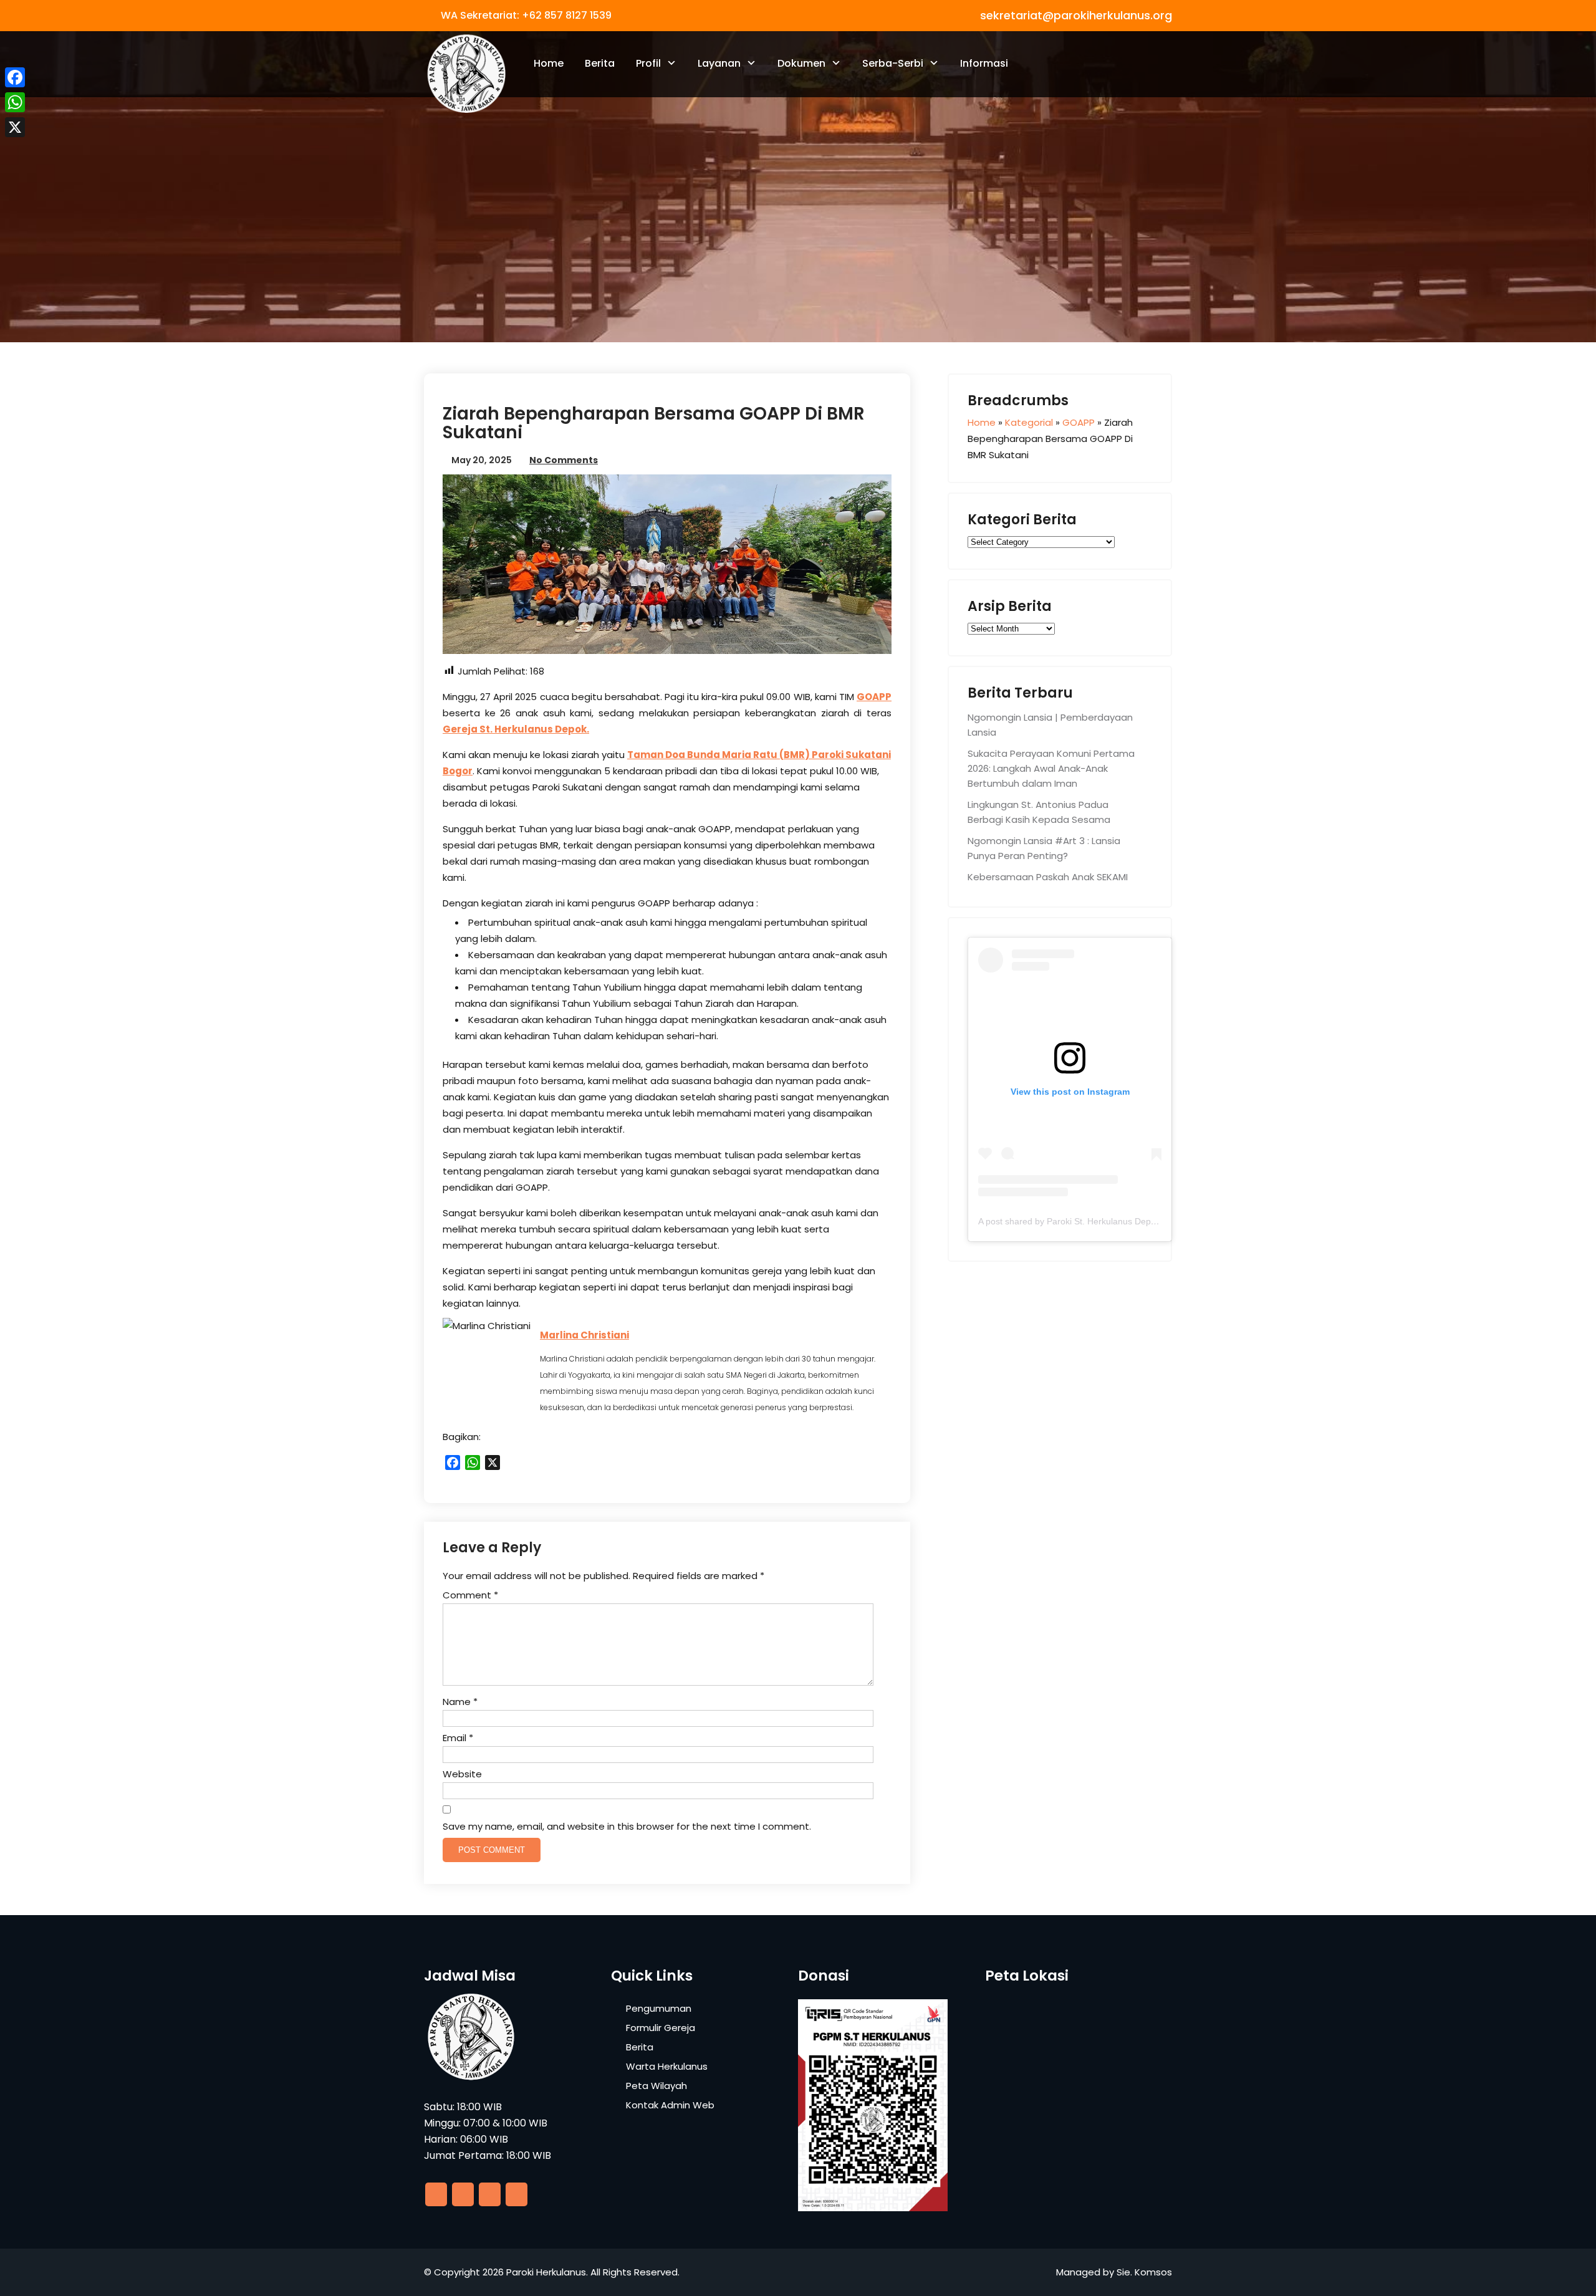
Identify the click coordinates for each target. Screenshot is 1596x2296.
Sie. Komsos (1144, 2272)
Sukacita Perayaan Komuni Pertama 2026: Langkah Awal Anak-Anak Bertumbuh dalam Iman (1051, 768)
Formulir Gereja (661, 2028)
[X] (15, 127)
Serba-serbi (893, 63)
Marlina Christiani (584, 1335)
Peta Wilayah (656, 2086)
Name (460, 1702)
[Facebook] (15, 77)
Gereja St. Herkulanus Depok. (516, 729)
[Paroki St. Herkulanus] (466, 74)
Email (458, 1738)
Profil (648, 63)
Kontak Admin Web (670, 2105)
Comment (470, 1595)
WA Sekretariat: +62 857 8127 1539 (526, 15)
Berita (600, 63)
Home (549, 63)
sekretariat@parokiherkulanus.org (1076, 15)
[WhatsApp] (15, 102)
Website (462, 1774)
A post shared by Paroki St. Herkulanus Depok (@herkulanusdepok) (1112, 1221)
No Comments (564, 460)
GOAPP (874, 697)
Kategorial (1029, 422)
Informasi (984, 63)
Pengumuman (659, 2008)
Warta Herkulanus (667, 2066)
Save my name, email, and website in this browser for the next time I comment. (627, 1826)
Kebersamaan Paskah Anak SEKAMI (1048, 877)
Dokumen (801, 63)
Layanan (719, 63)
